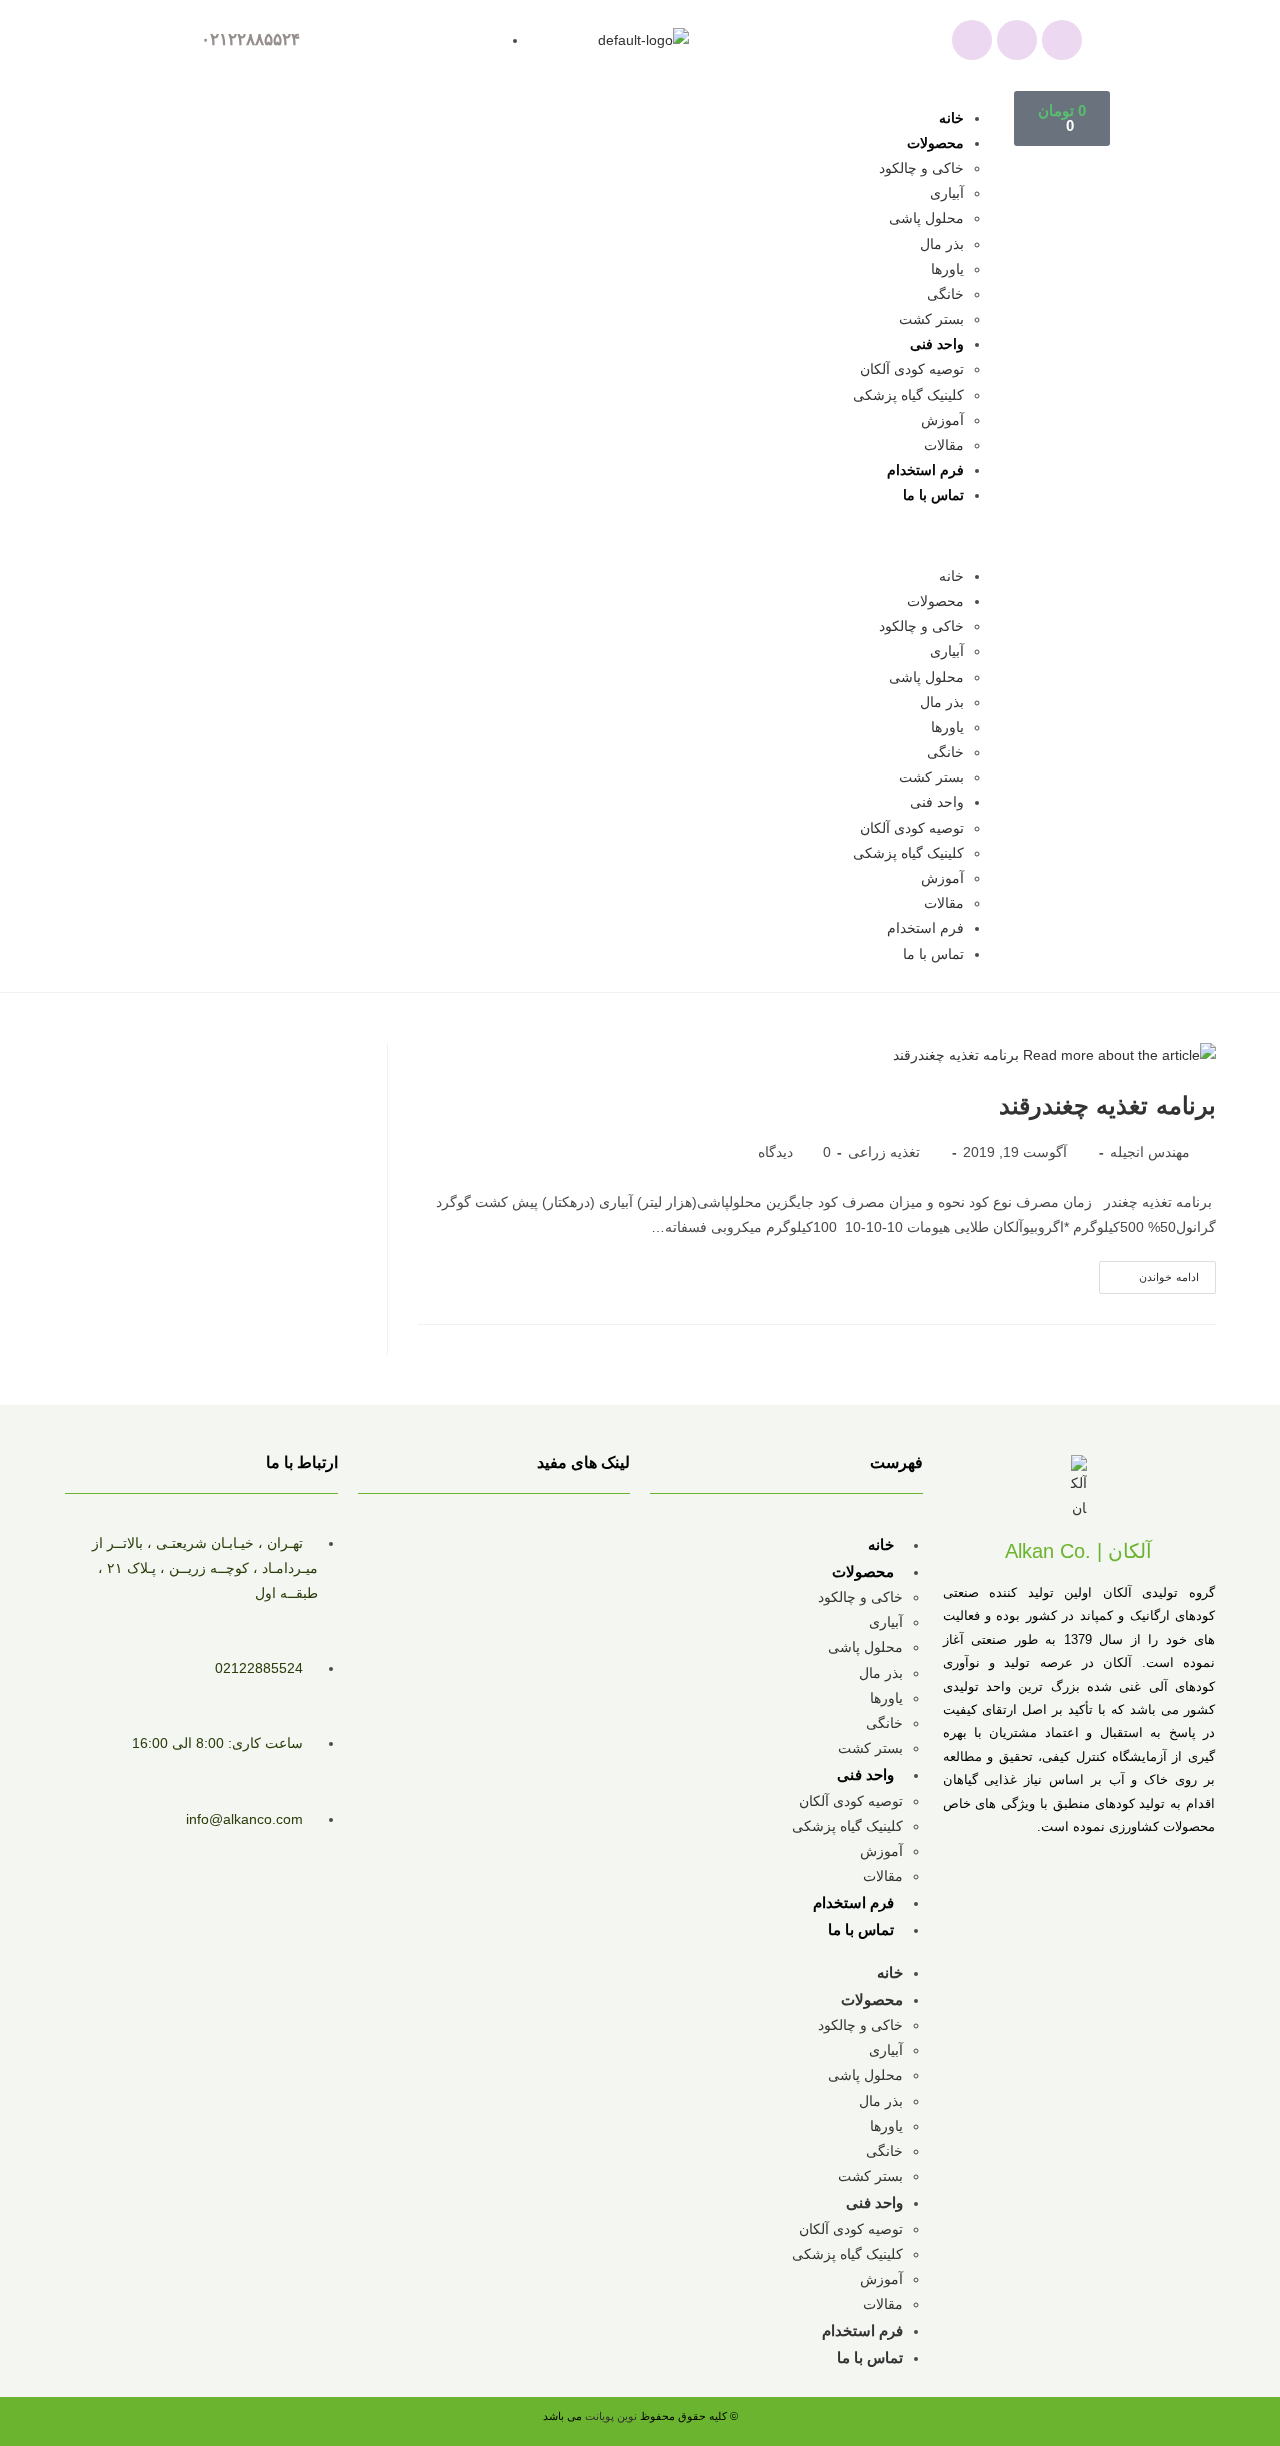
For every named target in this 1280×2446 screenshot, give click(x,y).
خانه (951, 118)
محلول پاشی (926, 218)
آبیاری (947, 193)
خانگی (945, 294)
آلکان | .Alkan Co (1078, 1551)
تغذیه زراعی (884, 1152)
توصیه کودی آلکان (912, 369)
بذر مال (942, 244)
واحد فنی (937, 344)
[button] (617, 536)
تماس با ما (933, 495)
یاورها (947, 269)
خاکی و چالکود (921, 168)
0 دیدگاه (794, 1152)
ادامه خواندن (1149, 1272)
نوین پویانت (612, 2416)
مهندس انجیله (1150, 1152)
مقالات (944, 445)
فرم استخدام (925, 470)
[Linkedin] (1062, 40)
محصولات (935, 143)
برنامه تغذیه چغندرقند (1107, 1105)
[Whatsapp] (972, 40)
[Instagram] (1017, 40)
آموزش (942, 420)
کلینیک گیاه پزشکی (908, 395)
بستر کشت (931, 319)
